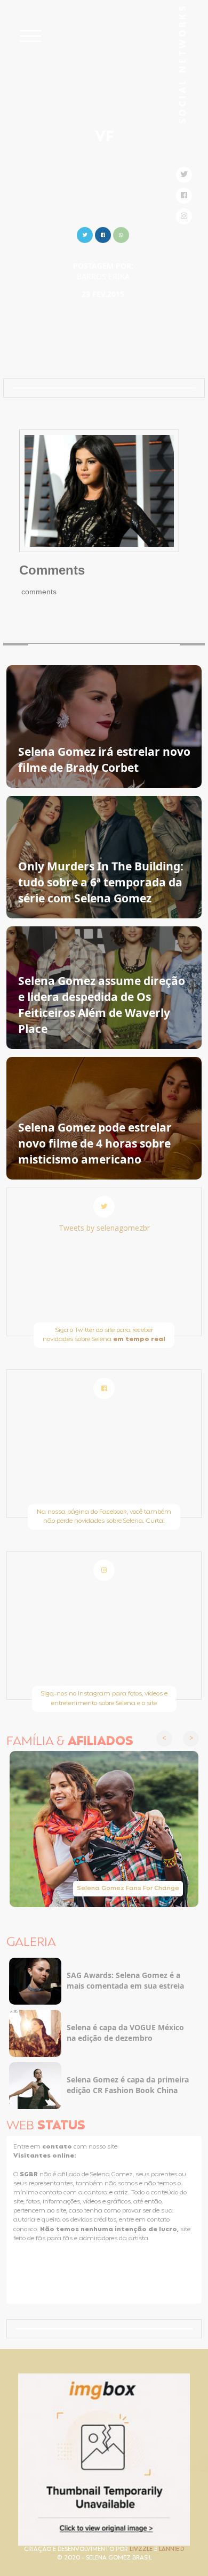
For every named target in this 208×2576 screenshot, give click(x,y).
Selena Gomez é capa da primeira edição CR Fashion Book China (128, 2085)
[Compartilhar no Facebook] (103, 234)
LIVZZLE (142, 2550)
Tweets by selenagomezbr (104, 1228)
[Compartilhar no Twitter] (85, 234)
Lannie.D (171, 2550)
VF (104, 138)
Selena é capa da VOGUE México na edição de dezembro (125, 2033)
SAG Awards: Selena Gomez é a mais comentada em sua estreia (125, 1980)
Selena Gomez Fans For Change (128, 1888)
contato (58, 2147)
